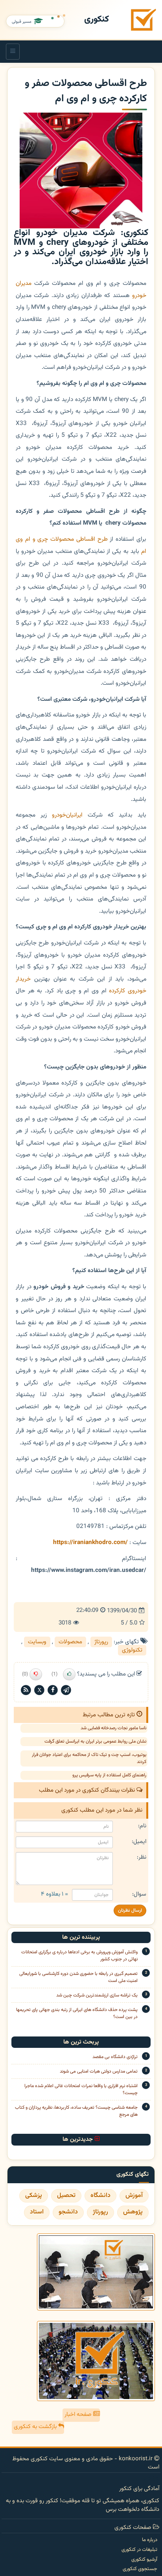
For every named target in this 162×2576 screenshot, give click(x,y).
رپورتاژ (101, 1642)
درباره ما (150, 2540)
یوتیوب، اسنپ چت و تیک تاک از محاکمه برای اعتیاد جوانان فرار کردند (89, 1758)
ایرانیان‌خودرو (67, 815)
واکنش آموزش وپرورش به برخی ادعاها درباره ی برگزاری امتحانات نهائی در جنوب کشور (79, 1956)
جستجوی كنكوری (140, 2569)
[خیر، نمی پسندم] (36, 1674)
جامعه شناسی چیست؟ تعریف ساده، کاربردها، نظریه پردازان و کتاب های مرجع (76, 2111)
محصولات (70, 1642)
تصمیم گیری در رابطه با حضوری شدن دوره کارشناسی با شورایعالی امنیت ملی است (78, 1977)
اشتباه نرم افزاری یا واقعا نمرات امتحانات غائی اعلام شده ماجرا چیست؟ (81, 2089)
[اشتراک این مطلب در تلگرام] (66, 1690)
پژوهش (133, 2212)
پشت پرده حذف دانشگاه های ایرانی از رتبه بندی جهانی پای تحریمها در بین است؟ (77, 2013)
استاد (37, 2212)
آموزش (134, 2196)
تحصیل (66, 2196)
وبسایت (37, 1642)
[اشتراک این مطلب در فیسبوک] (53, 1690)
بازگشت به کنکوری (36, 2427)
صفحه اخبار (79, 2415)
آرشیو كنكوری (144, 2560)
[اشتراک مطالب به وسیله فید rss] (26, 1690)
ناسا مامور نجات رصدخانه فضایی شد (113, 1728)
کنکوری (97, 19)
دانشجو (68, 2212)
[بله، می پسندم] (69, 1674)
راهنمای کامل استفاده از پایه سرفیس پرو (109, 1775)
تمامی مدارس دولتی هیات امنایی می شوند (99, 2071)
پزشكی (34, 2196)
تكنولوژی (132, 1650)
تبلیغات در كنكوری (139, 2550)
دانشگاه (100, 2196)
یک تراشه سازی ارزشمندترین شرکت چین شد (97, 1995)
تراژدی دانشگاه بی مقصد (115, 2057)
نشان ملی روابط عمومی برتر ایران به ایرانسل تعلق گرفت (95, 1741)
